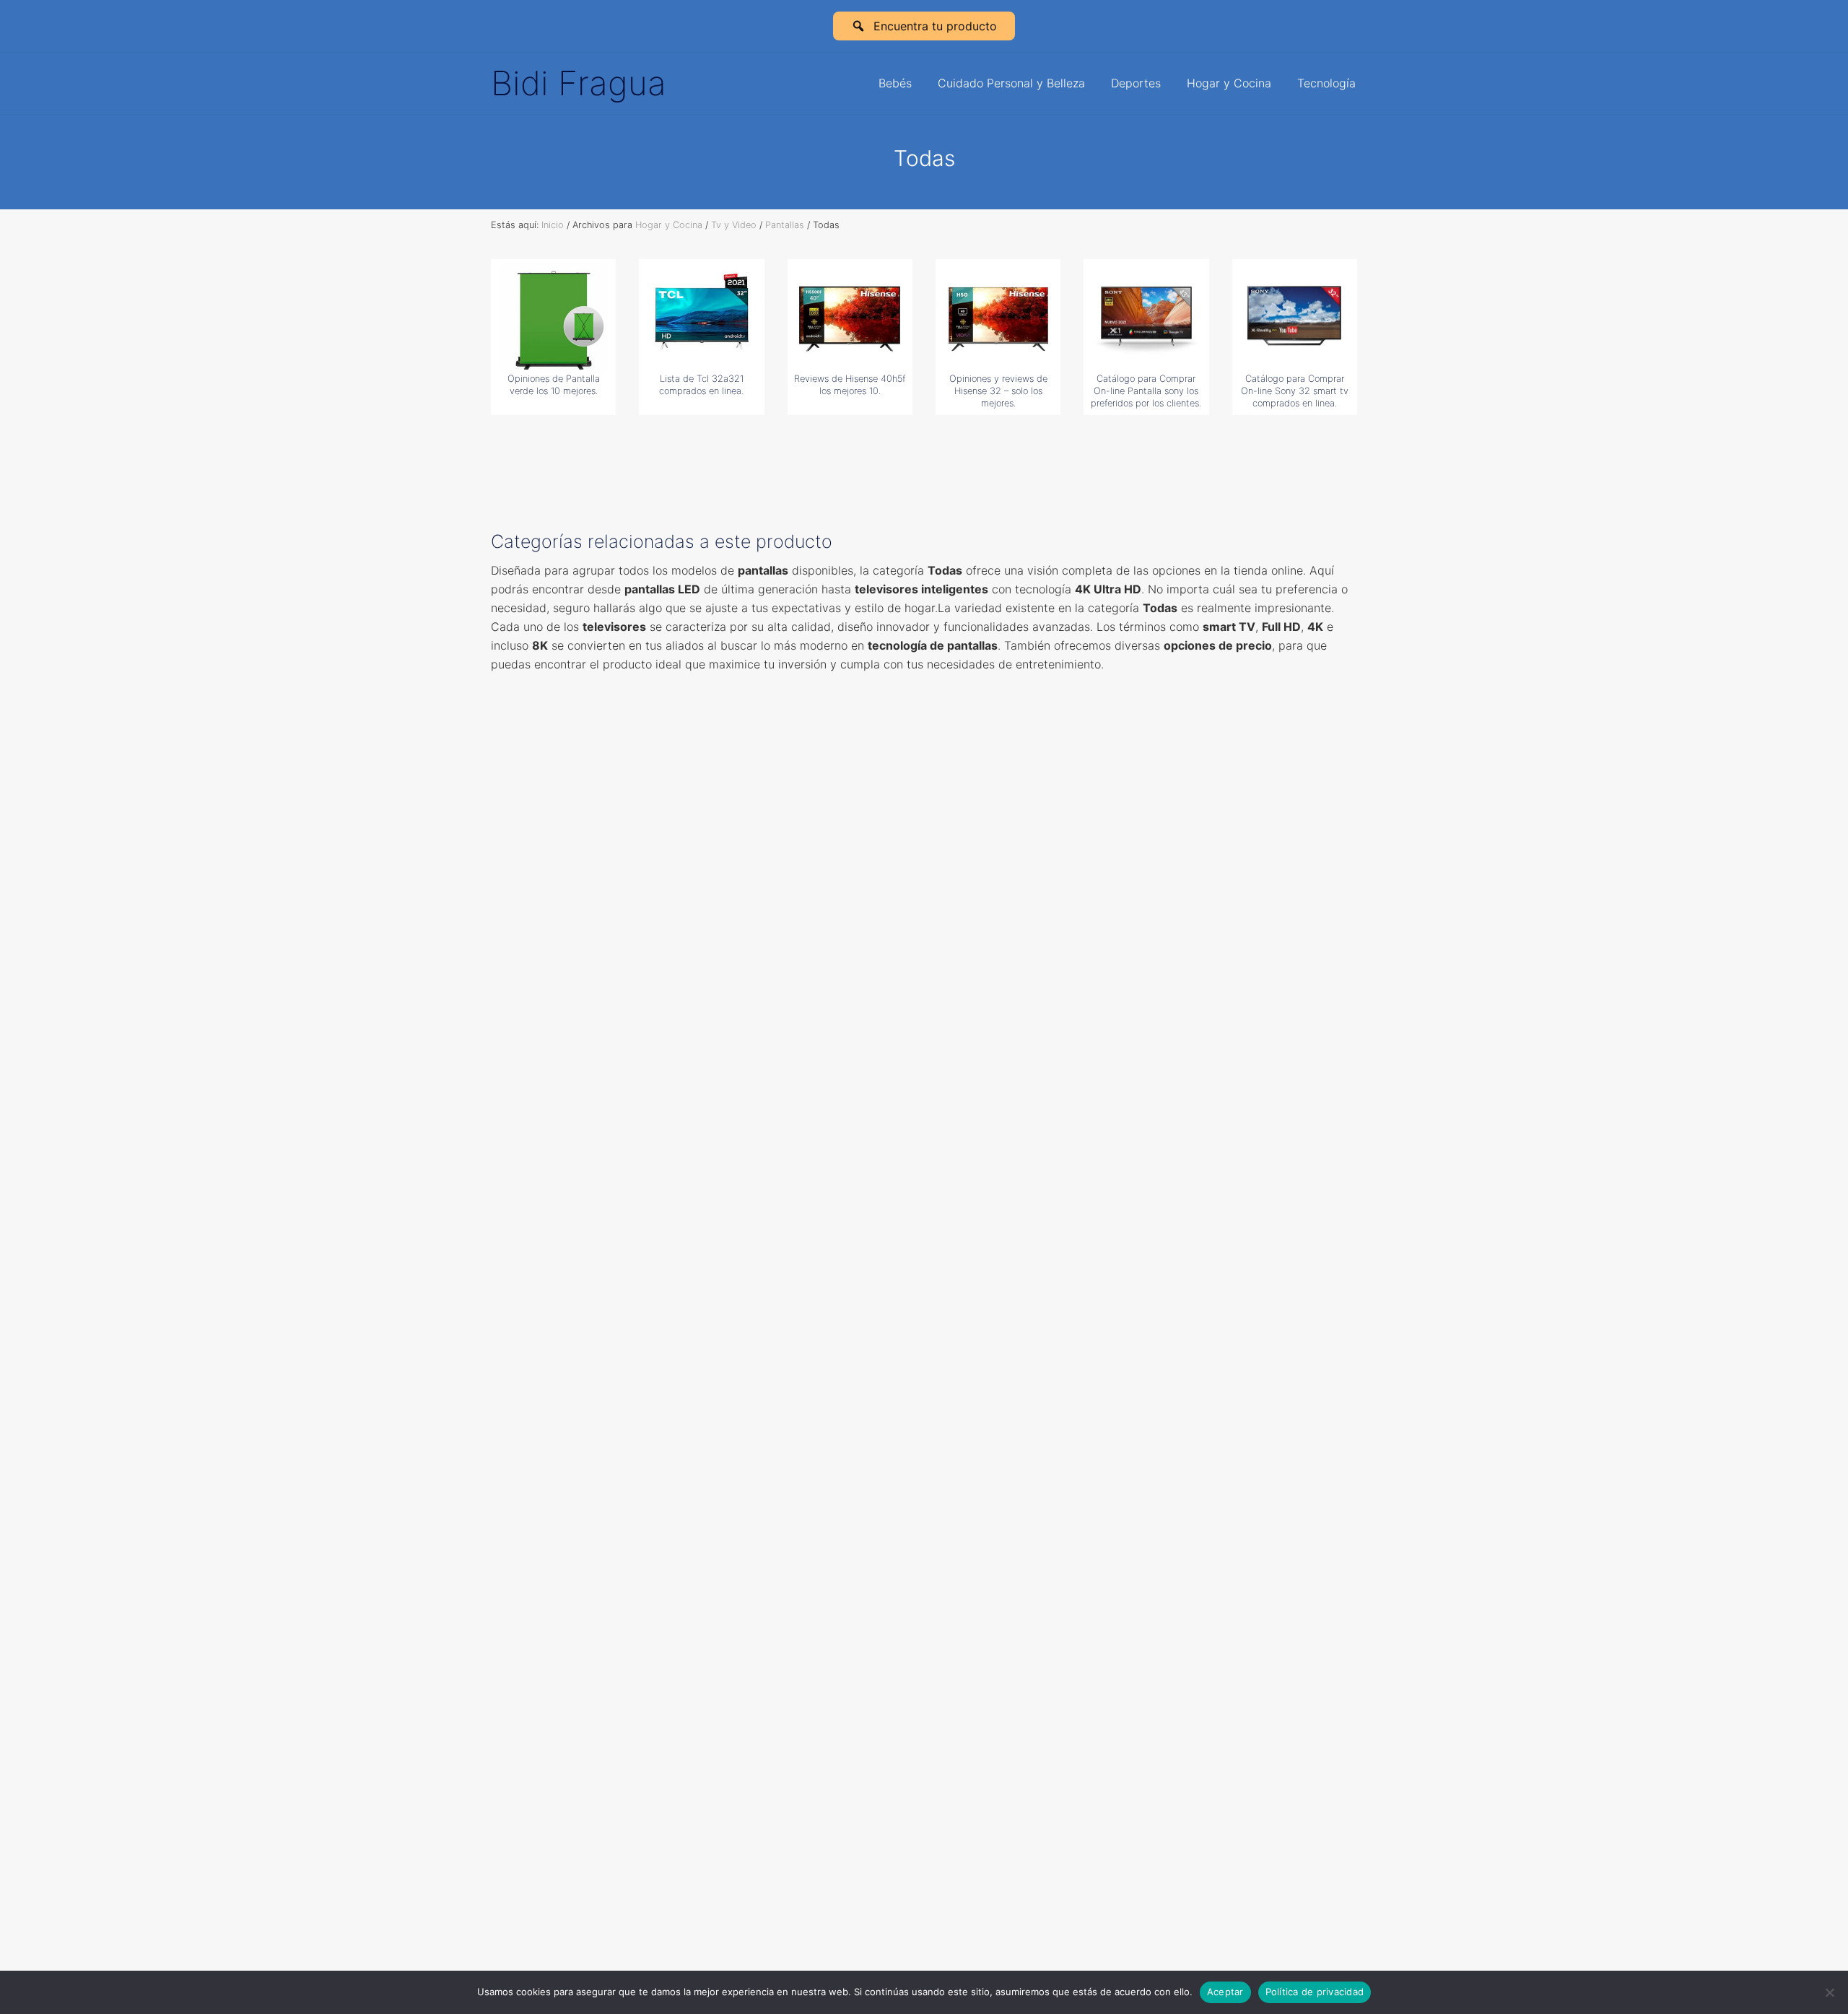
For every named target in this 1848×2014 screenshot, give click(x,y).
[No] (1830, 1992)
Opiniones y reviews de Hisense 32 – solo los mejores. (998, 391)
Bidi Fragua (579, 83)
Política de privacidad (1315, 1992)
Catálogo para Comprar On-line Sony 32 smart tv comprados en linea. (1295, 391)
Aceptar (1225, 1992)
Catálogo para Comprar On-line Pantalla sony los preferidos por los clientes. (1146, 391)
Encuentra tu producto (935, 26)
